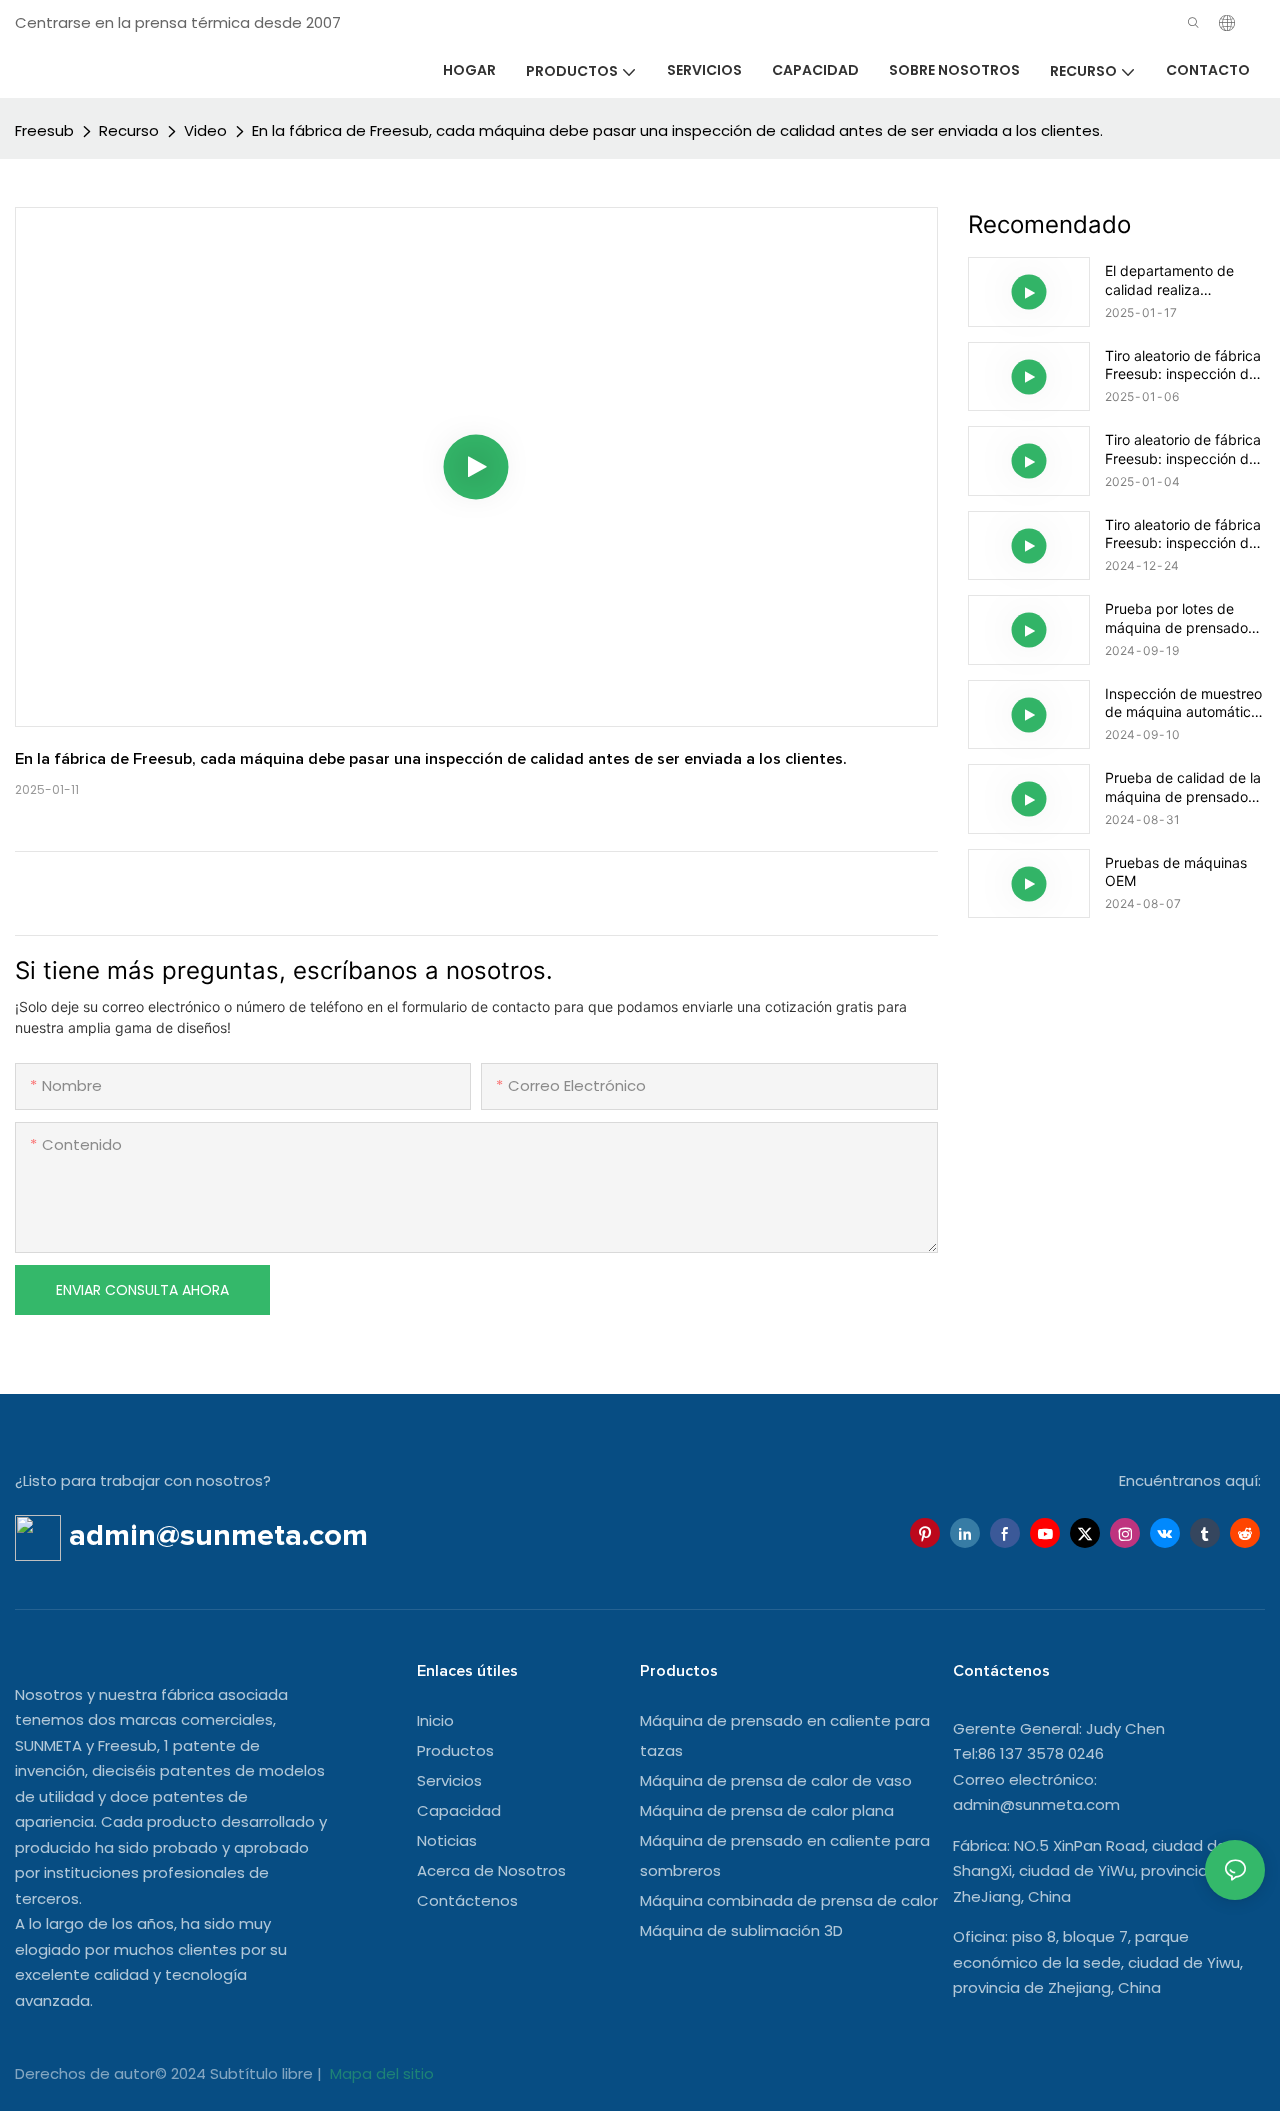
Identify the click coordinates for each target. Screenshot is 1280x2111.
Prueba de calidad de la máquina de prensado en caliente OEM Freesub (1183, 787)
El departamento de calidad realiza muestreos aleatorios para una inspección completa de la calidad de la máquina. (1179, 280)
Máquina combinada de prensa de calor (789, 1900)
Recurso (129, 130)
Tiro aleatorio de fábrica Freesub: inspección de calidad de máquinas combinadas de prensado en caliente (1183, 534)
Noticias (447, 1840)
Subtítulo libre (263, 2073)
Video (205, 130)
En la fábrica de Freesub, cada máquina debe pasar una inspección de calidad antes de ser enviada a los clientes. (677, 130)
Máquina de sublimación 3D (741, 1930)
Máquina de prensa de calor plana (767, 1810)
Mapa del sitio (380, 2073)
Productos (455, 1750)
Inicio (435, 1720)
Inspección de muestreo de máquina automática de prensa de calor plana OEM (1183, 703)
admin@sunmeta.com (1036, 1804)
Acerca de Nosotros (491, 1870)
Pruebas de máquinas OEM (1176, 871)
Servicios (449, 1780)
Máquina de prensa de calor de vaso (776, 1780)
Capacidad (459, 1810)
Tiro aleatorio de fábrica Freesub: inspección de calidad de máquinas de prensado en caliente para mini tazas (1183, 365)
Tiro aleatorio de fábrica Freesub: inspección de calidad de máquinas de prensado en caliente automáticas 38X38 (1183, 449)
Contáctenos (467, 1900)
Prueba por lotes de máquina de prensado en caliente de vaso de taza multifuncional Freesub (1179, 618)
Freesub (44, 130)
